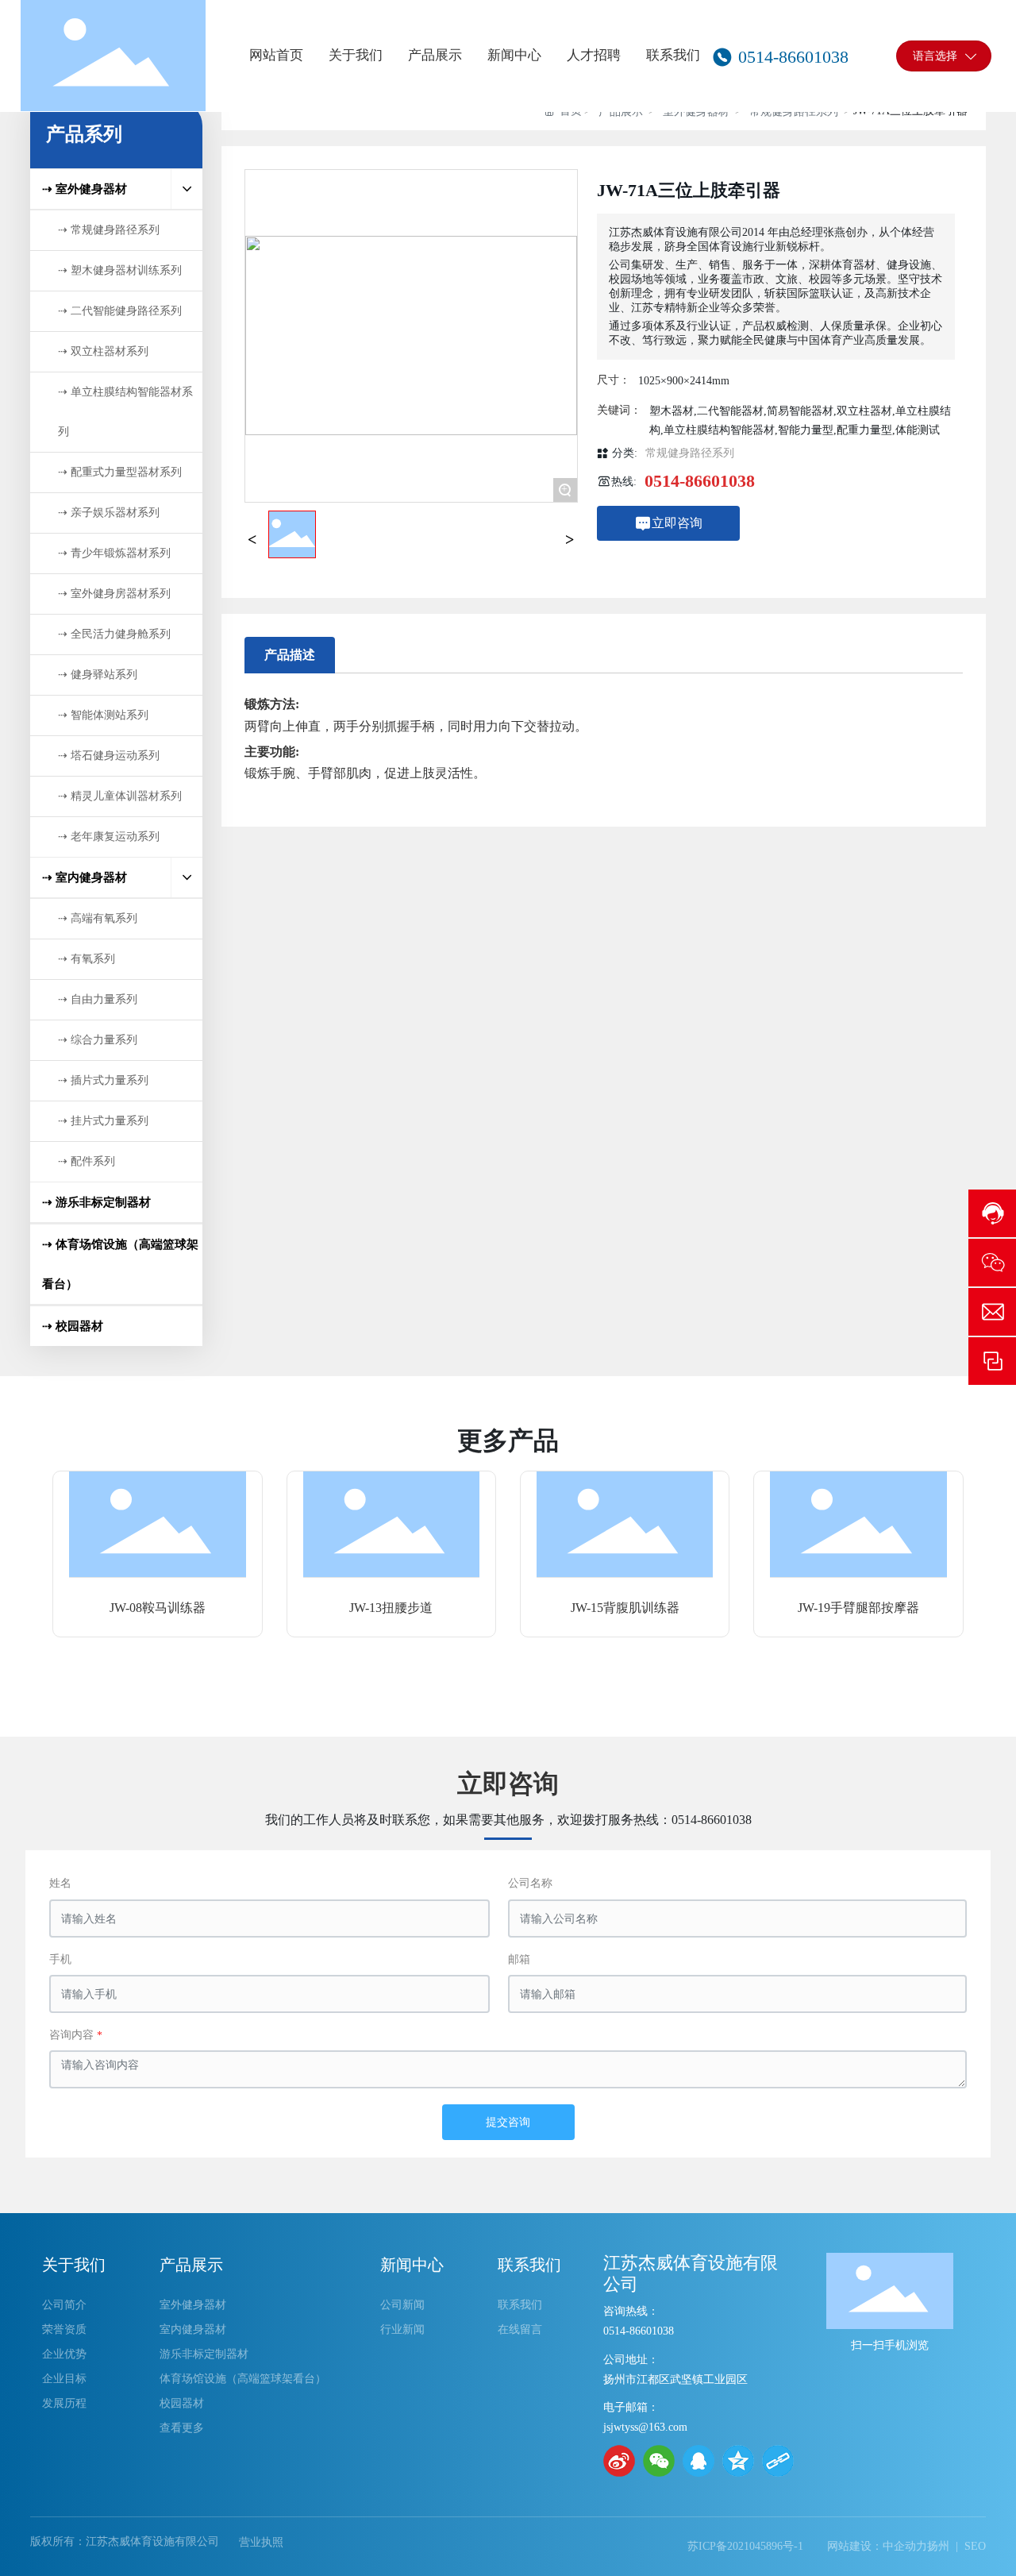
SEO (975, 2546)
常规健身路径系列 (690, 453)
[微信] (659, 2461)
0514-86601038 (700, 481)
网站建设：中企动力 (877, 2546)
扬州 (938, 2546)
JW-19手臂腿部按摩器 (858, 1608)
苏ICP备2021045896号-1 (745, 2546)
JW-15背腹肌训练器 (625, 1608)
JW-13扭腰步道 (391, 1608)
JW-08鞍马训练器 (158, 1608)
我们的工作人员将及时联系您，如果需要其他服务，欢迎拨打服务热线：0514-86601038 (508, 1820)
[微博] (619, 2461)
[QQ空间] (738, 2461)
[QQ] (698, 2461)
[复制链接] (778, 2461)
